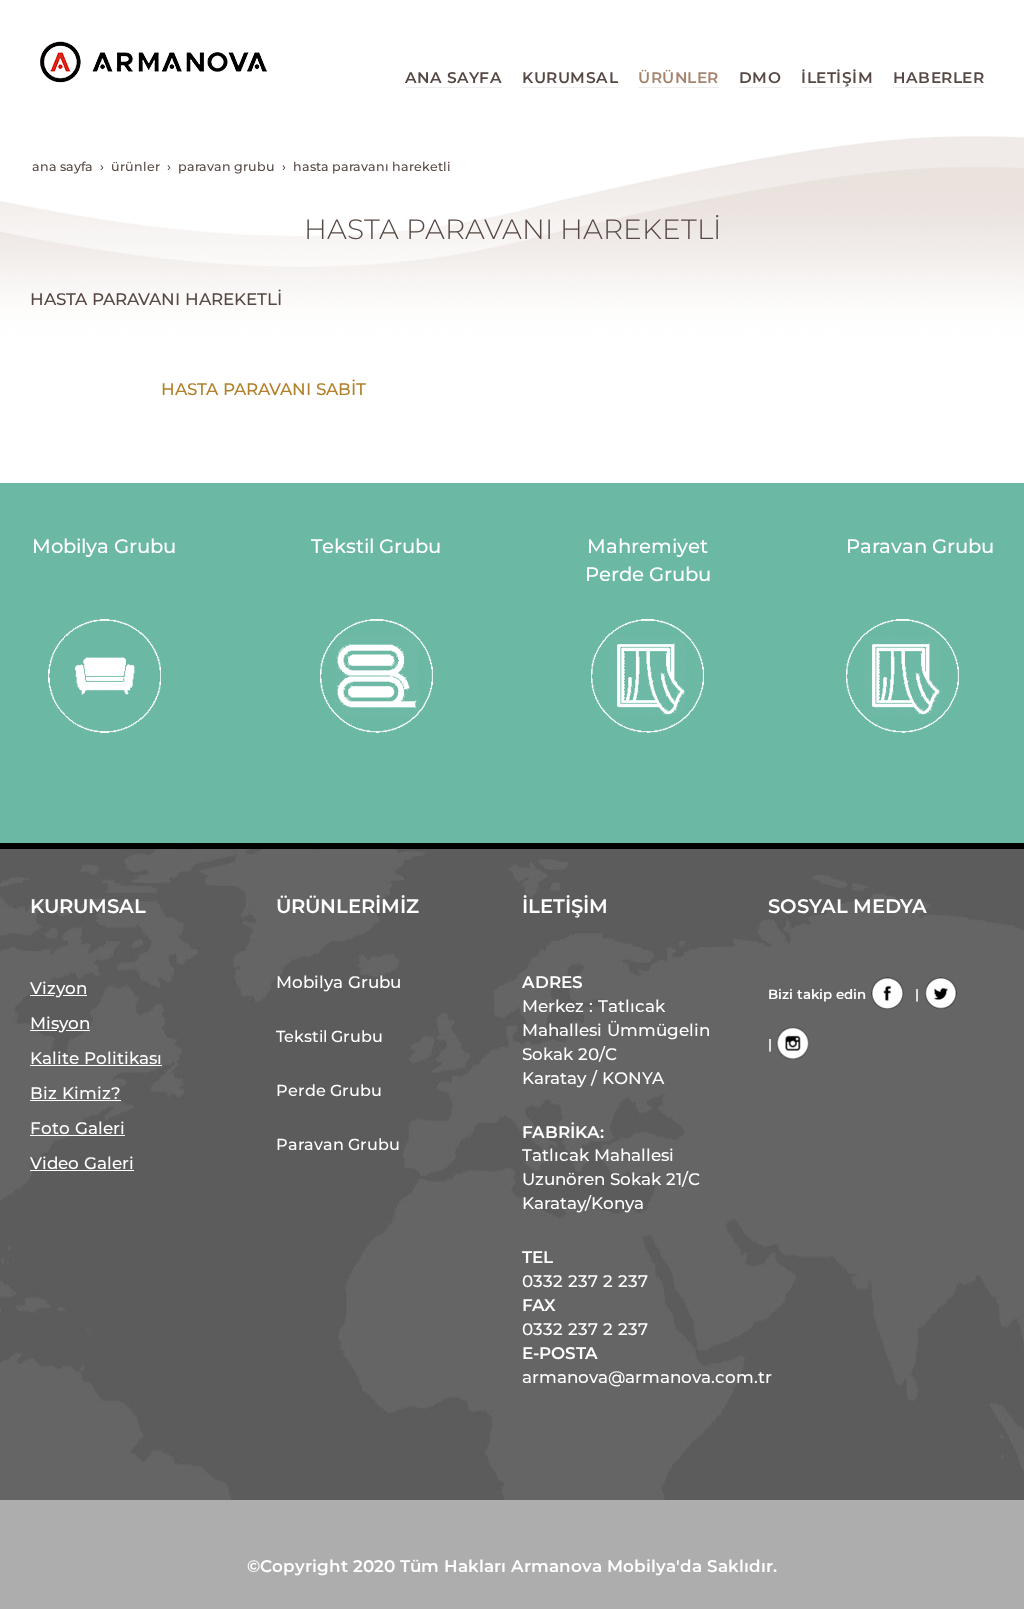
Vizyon (58, 988)
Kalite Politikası (96, 1058)
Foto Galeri (77, 1128)
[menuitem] (454, 78)
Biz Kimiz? (75, 1093)
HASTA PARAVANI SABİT (263, 389)
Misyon (60, 1023)
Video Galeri (82, 1163)
